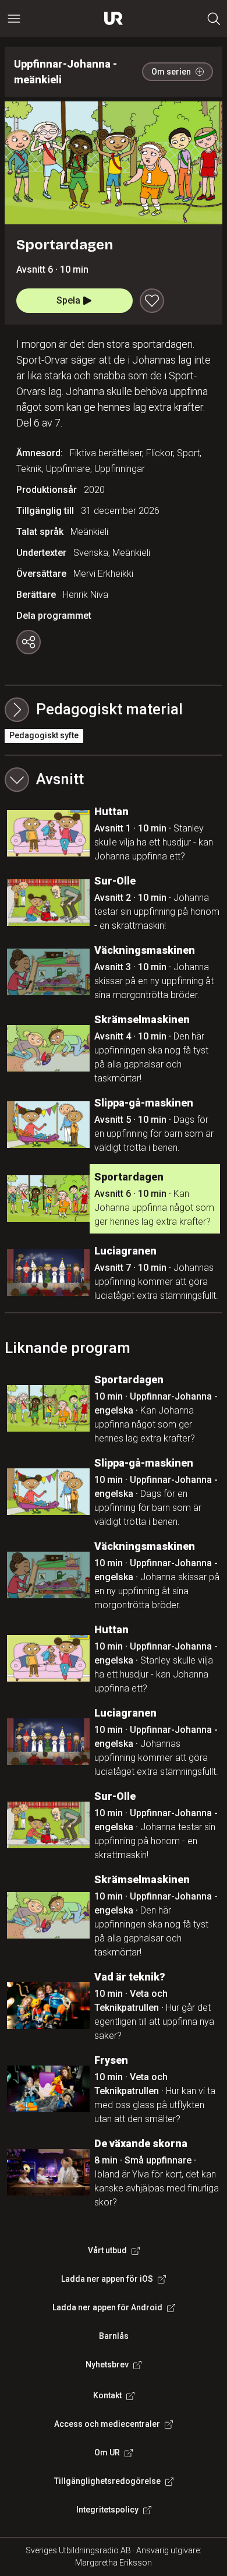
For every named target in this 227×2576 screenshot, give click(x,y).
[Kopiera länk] (29, 642)
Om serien (171, 72)
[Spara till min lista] (152, 301)
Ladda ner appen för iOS (107, 2279)
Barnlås (114, 2336)
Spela (68, 300)
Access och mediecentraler (107, 2424)
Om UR (107, 2452)
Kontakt (107, 2395)
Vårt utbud (107, 2250)
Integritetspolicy (107, 2510)
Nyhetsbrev (107, 2364)
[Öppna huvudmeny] (14, 19)
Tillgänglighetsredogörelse (107, 2481)
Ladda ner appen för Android (107, 2307)
